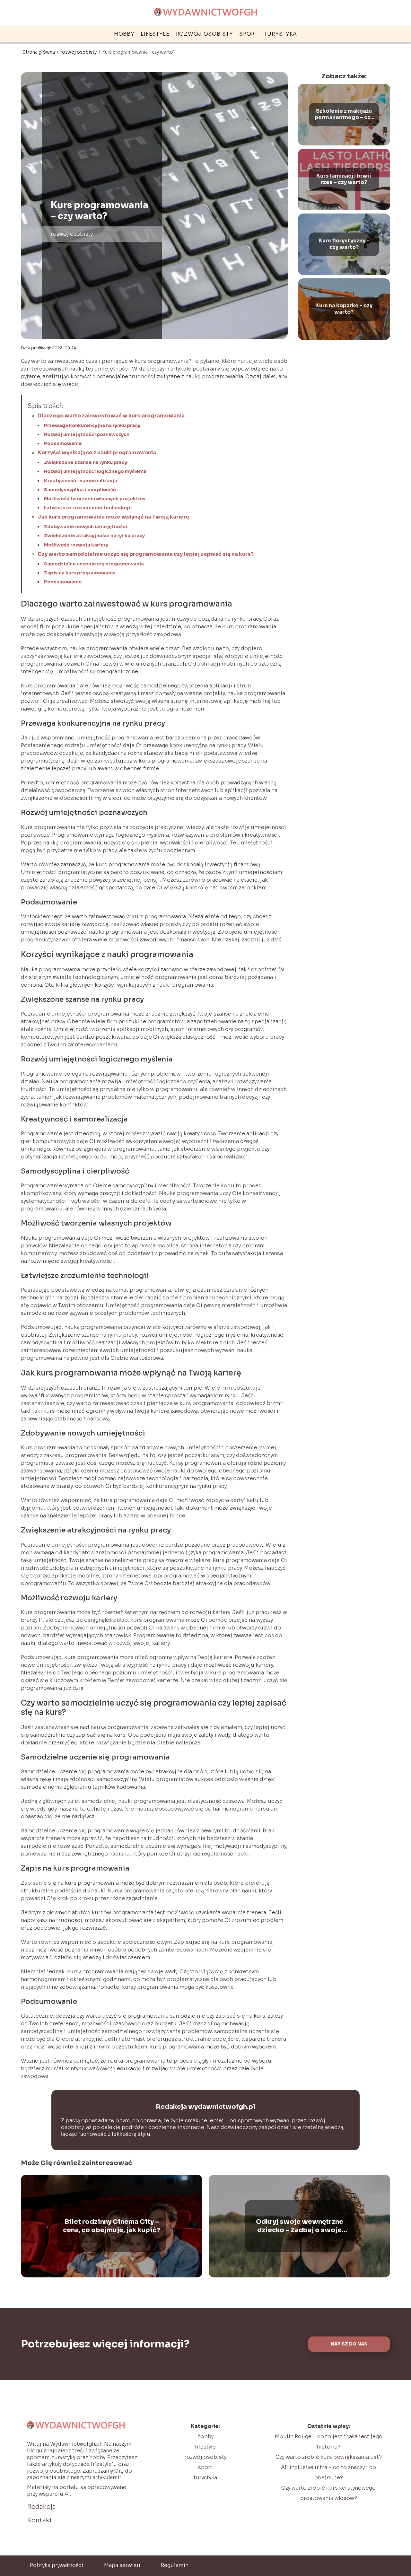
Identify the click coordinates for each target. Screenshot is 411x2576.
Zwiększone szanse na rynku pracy (86, 462)
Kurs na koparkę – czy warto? (344, 309)
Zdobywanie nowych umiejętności (86, 527)
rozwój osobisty (205, 34)
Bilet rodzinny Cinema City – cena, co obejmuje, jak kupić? (112, 2226)
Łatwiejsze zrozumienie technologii (88, 508)
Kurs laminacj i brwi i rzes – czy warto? (344, 179)
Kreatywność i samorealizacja (81, 481)
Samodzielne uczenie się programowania (94, 564)
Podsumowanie (63, 443)
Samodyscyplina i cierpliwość (80, 490)
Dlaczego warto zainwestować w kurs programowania (111, 416)
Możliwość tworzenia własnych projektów (95, 499)
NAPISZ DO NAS (349, 2344)
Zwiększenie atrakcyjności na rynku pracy (94, 536)
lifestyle (155, 34)
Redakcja (41, 2507)
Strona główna (39, 52)
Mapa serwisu (122, 2565)
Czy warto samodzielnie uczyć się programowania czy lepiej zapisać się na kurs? (146, 554)
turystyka (281, 34)
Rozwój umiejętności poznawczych (87, 434)
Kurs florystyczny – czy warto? (344, 244)
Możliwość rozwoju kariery (76, 545)
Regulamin (175, 2565)
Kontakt (40, 2520)
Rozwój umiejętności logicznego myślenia (95, 471)
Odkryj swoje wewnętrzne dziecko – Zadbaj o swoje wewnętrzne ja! (300, 2226)
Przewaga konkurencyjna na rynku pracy (92, 425)
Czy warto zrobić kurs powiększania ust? (329, 2457)
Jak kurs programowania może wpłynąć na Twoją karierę (113, 517)
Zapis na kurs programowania (80, 573)
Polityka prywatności (57, 2565)
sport (249, 34)
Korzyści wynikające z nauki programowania (97, 453)
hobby (124, 34)
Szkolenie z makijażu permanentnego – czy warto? (344, 115)
